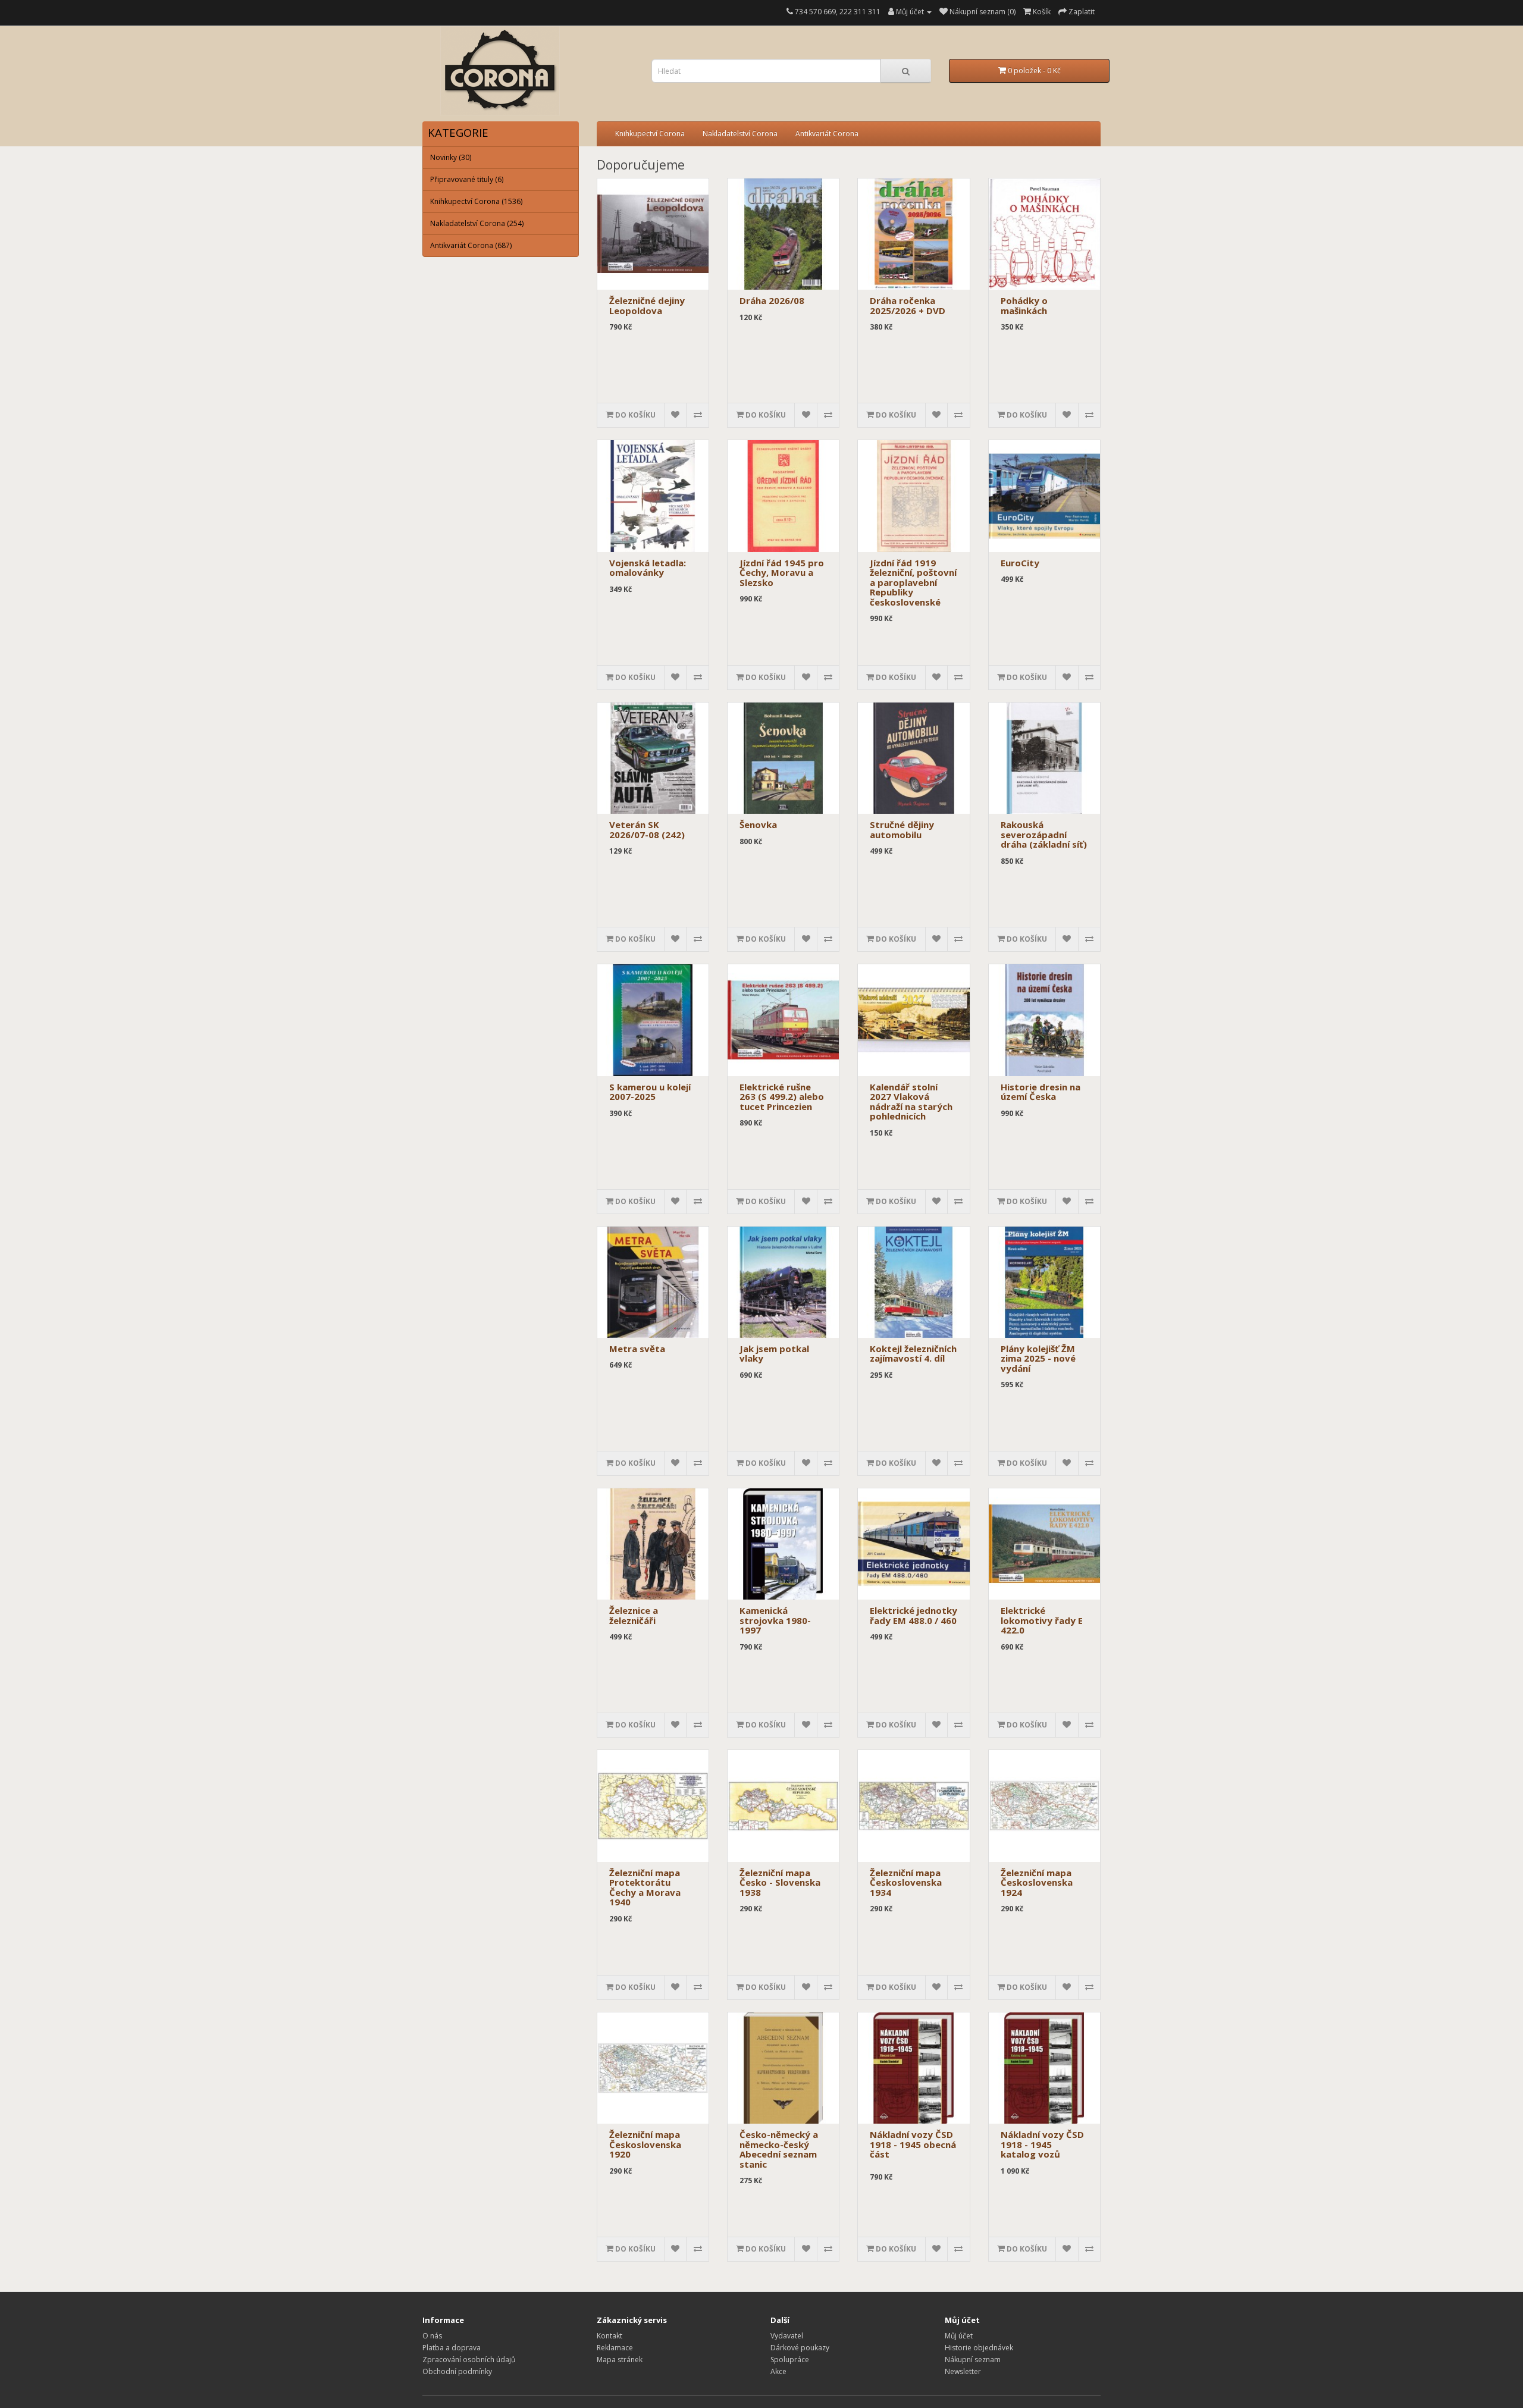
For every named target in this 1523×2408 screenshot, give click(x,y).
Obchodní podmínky (457, 2371)
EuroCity (1020, 563)
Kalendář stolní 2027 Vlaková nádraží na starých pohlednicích (911, 1102)
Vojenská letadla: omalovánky (648, 568)
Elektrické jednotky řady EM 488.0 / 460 (914, 1615)
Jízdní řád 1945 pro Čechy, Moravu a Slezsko (782, 573)
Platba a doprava (452, 2348)
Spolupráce (790, 2360)
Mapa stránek (620, 2360)
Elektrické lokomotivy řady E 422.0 (1042, 1620)
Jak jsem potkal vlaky (774, 1354)
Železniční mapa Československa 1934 (906, 1882)
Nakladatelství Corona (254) (477, 223)
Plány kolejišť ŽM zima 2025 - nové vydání (1038, 1358)
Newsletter (963, 2371)
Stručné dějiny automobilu (902, 830)
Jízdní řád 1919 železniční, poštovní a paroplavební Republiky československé (913, 582)
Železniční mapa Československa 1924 (1037, 1882)
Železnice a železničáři (634, 1615)
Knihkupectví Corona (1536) (476, 201)
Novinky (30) (451, 157)
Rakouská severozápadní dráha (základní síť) (1044, 834)
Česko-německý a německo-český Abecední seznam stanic (779, 2149)
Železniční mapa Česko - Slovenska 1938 (780, 1882)
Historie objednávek (979, 2348)
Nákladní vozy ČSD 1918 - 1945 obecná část (913, 2144)
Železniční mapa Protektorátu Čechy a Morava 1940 (645, 1887)
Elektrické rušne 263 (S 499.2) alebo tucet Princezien (782, 1097)
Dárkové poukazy (800, 2348)
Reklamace (615, 2348)
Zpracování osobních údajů (469, 2360)
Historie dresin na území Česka (1041, 1092)
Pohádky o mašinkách (1024, 305)
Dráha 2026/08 (772, 300)
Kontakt (609, 2336)
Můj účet (959, 2336)
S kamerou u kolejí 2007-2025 (650, 1092)
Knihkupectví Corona (650, 134)
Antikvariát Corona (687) (471, 245)
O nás (432, 2336)
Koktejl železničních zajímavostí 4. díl (913, 1354)
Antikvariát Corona (827, 134)
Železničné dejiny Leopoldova (647, 305)
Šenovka (758, 824)
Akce (778, 2371)
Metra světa (637, 1349)
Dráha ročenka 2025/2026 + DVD (908, 305)
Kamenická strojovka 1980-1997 (775, 1620)
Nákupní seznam (973, 2360)
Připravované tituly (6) (467, 179)
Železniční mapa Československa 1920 (645, 2144)
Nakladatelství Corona (740, 134)
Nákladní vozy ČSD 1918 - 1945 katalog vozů (1042, 2144)
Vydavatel (787, 2336)
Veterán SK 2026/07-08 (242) (647, 830)
